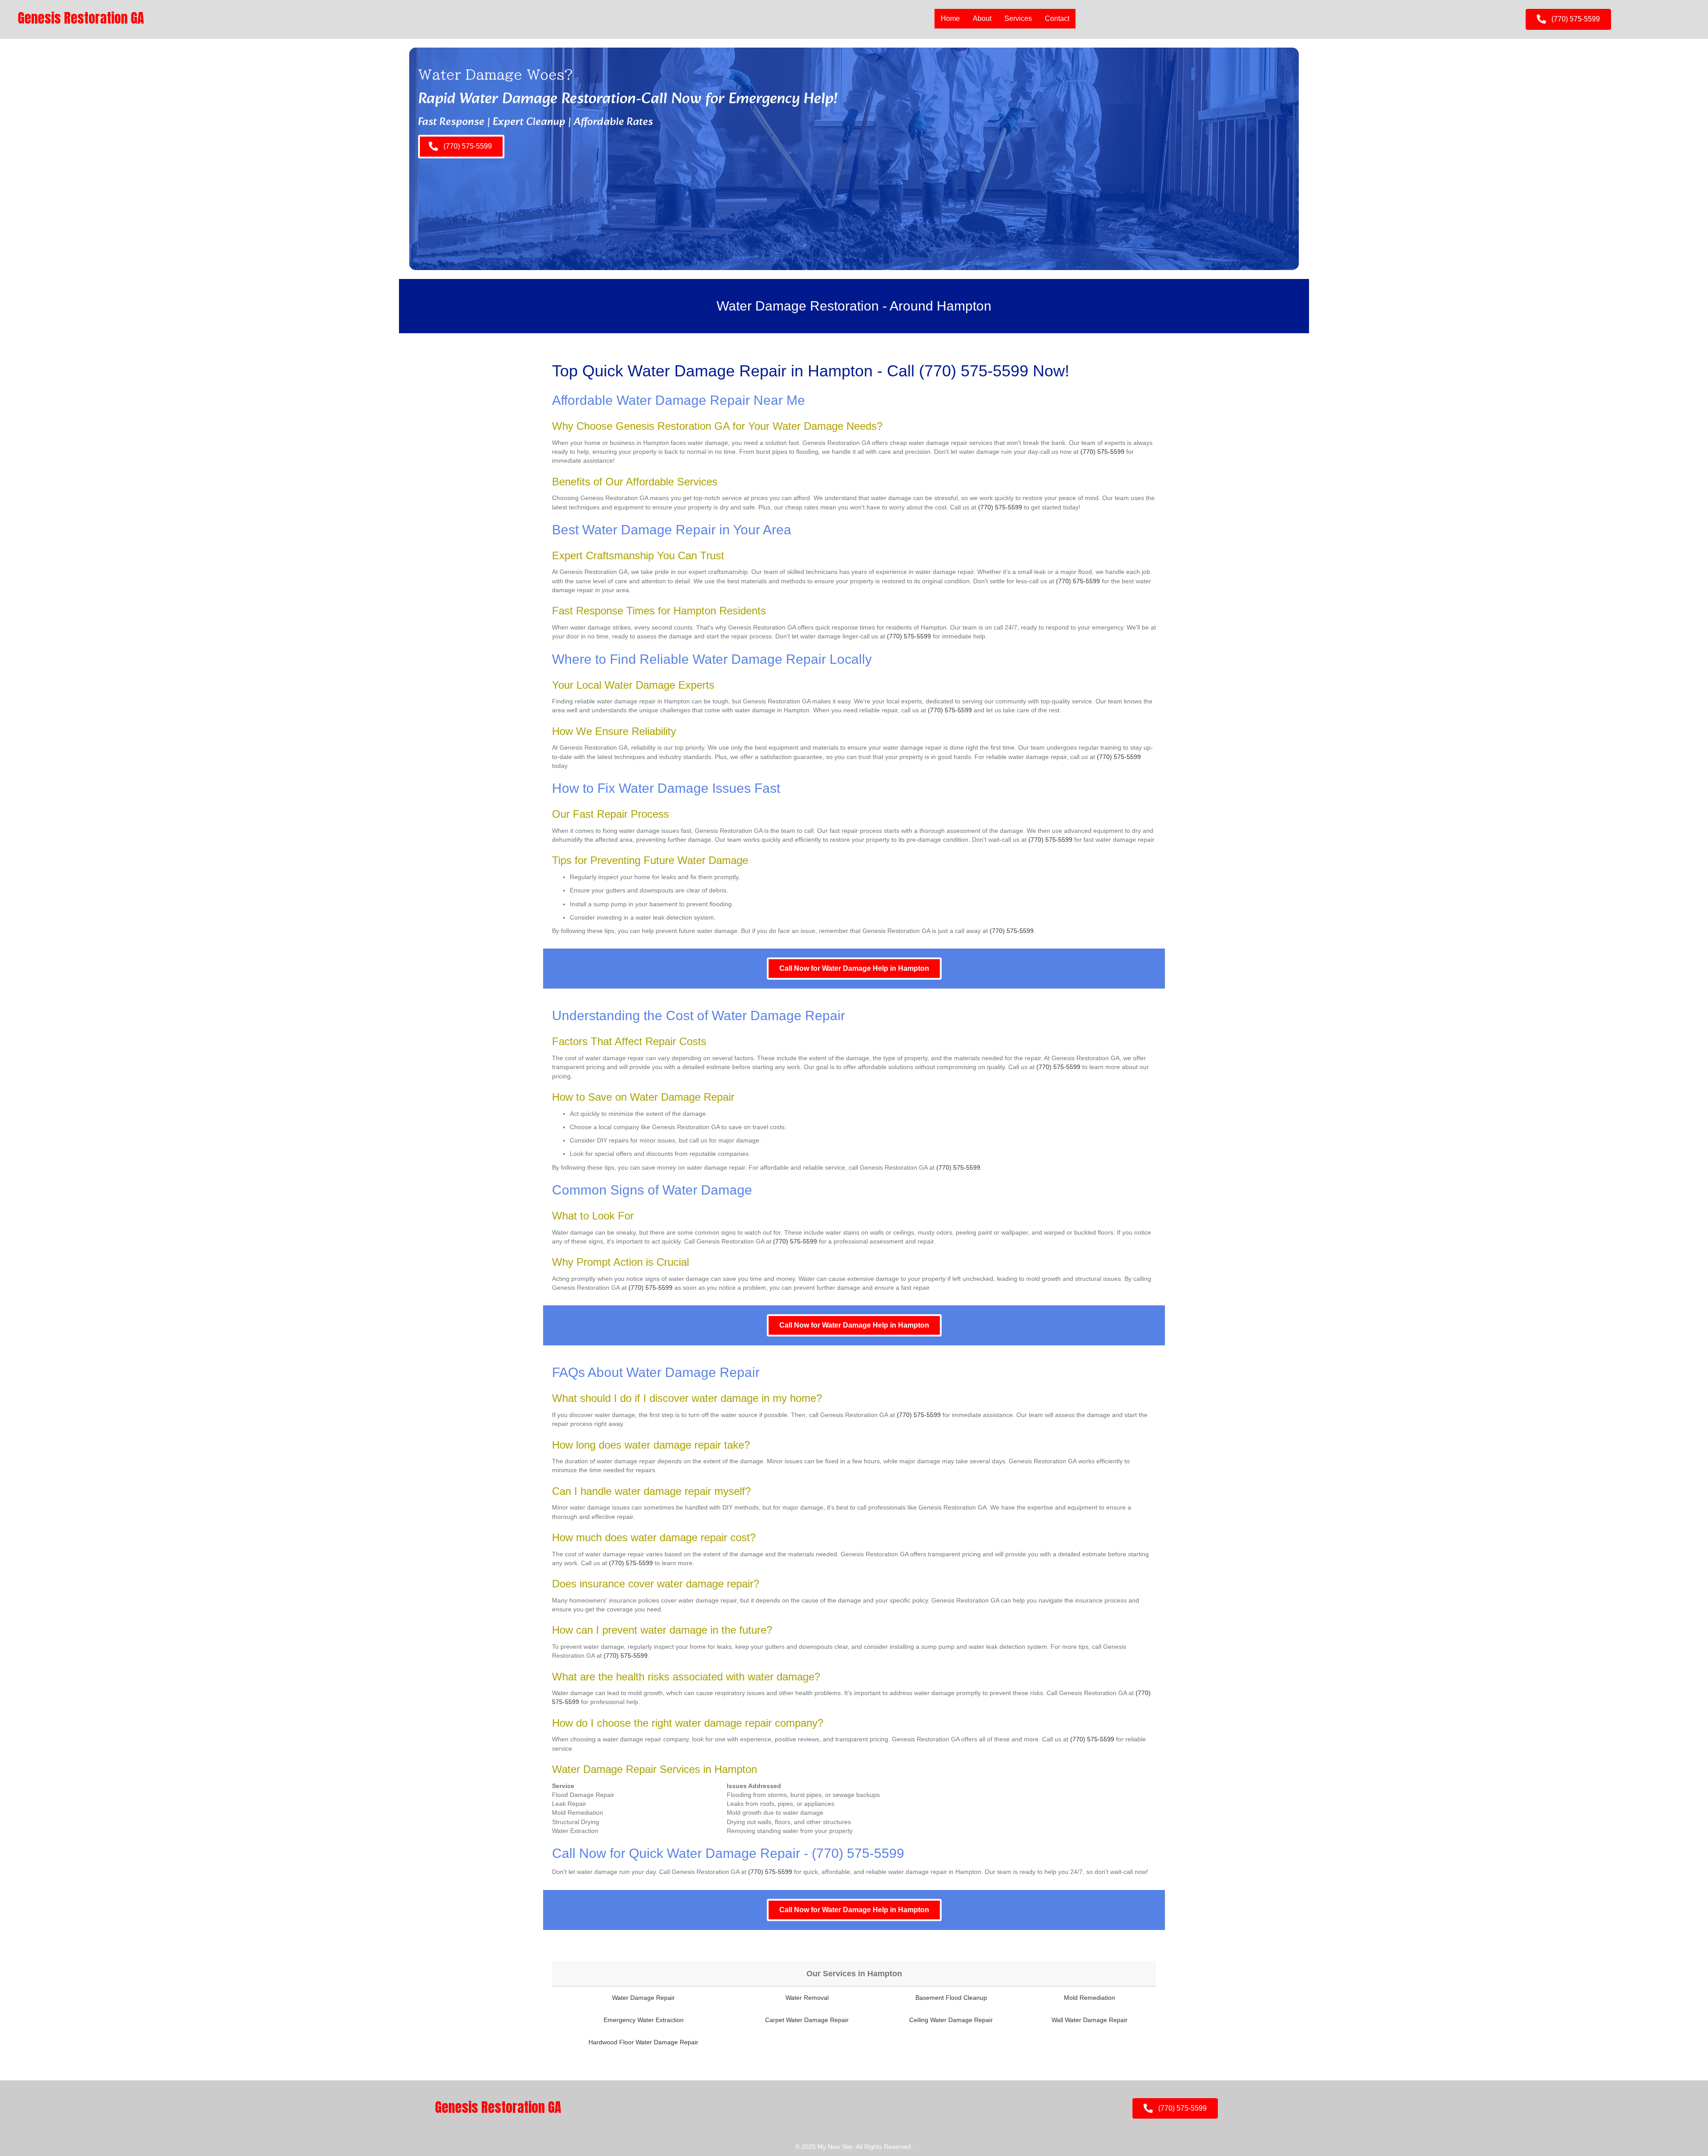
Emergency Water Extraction (644, 2020)
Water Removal (807, 1998)
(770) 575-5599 (974, 371)
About (982, 18)
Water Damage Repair (643, 1998)
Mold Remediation (1090, 1998)
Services (1018, 18)
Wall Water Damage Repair (1090, 2020)
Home (950, 18)
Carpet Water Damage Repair (807, 2020)
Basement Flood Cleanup (951, 1998)
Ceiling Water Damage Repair (951, 2020)
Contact (1057, 18)
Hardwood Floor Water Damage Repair (643, 2042)
